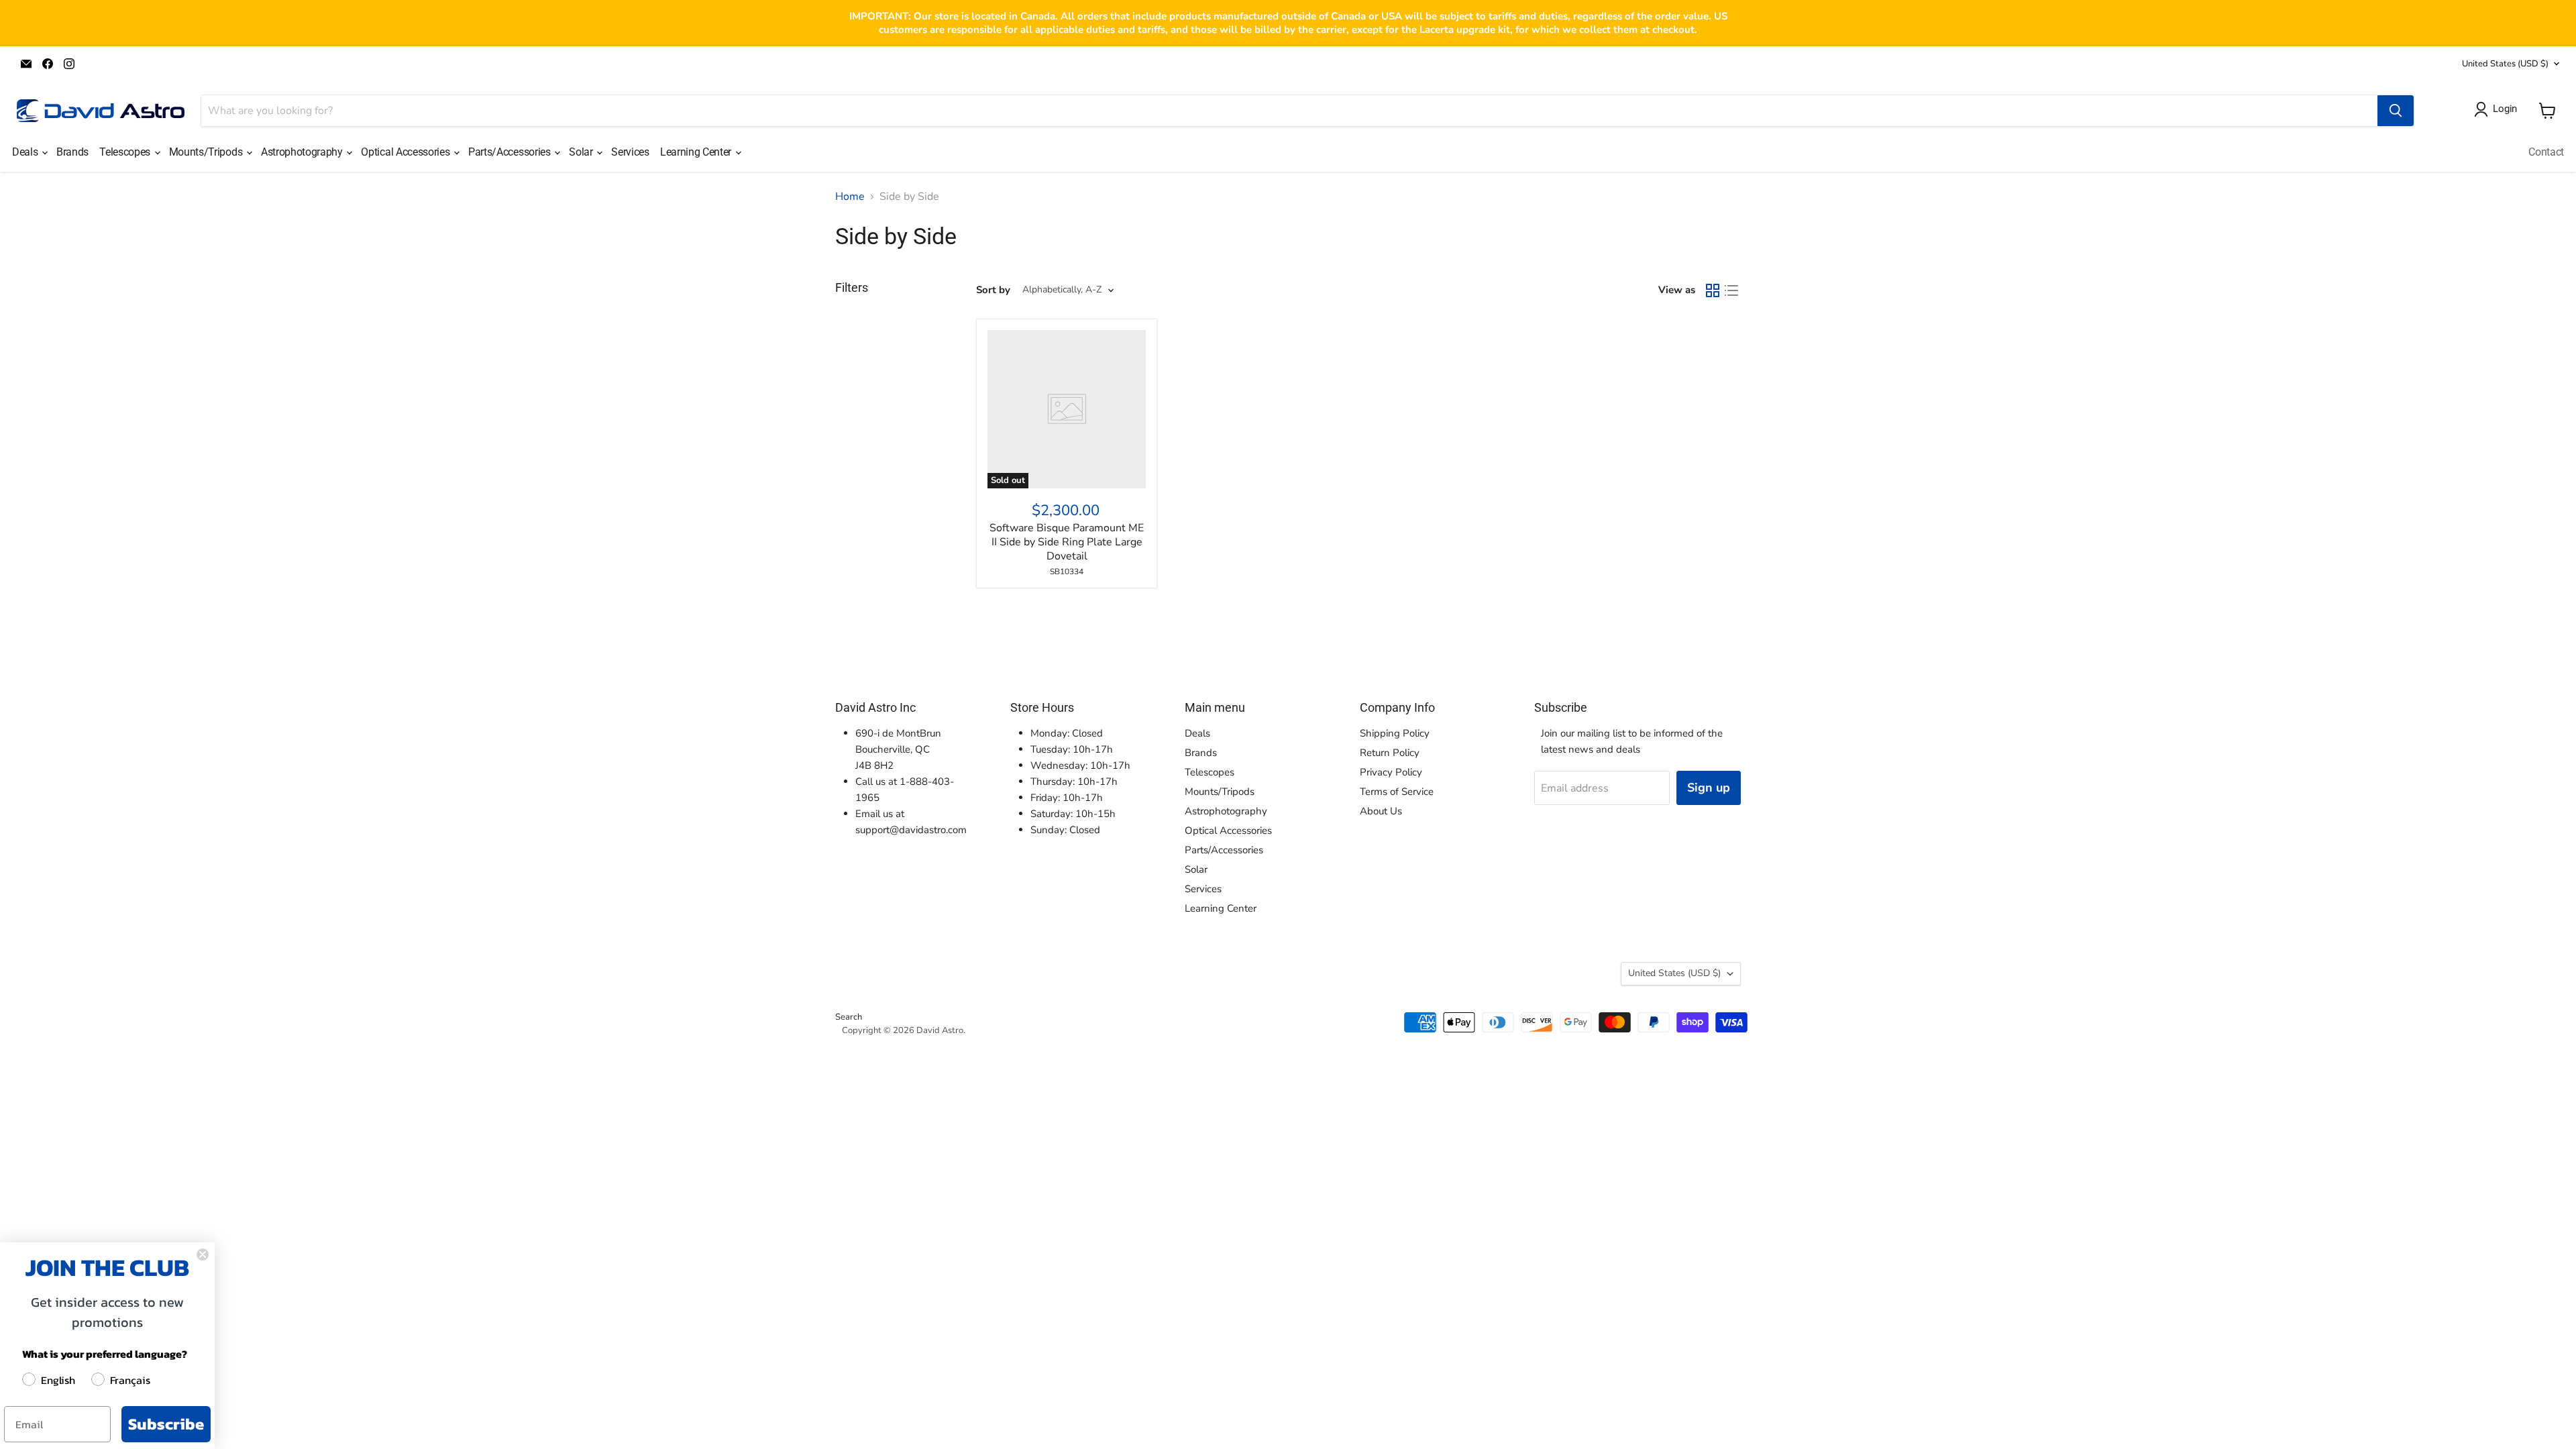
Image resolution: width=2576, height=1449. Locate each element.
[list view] (1731, 290)
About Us (1381, 811)
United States (2505, 64)
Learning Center (697, 152)
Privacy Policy (1391, 772)
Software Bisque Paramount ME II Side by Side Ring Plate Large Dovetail (1067, 542)
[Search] (2396, 111)
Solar (582, 152)
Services (630, 152)
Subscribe (166, 1424)
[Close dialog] (203, 1254)
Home (850, 197)
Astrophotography (303, 152)
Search (849, 1017)
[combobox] (1289, 111)
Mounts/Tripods (207, 152)
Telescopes (126, 152)
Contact (2546, 152)
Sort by (993, 290)
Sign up (1709, 788)
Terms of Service (1397, 792)
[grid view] (1713, 290)
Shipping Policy (1395, 733)
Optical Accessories (407, 152)
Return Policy (1390, 753)
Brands (72, 152)
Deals (26, 152)
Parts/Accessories (511, 152)
